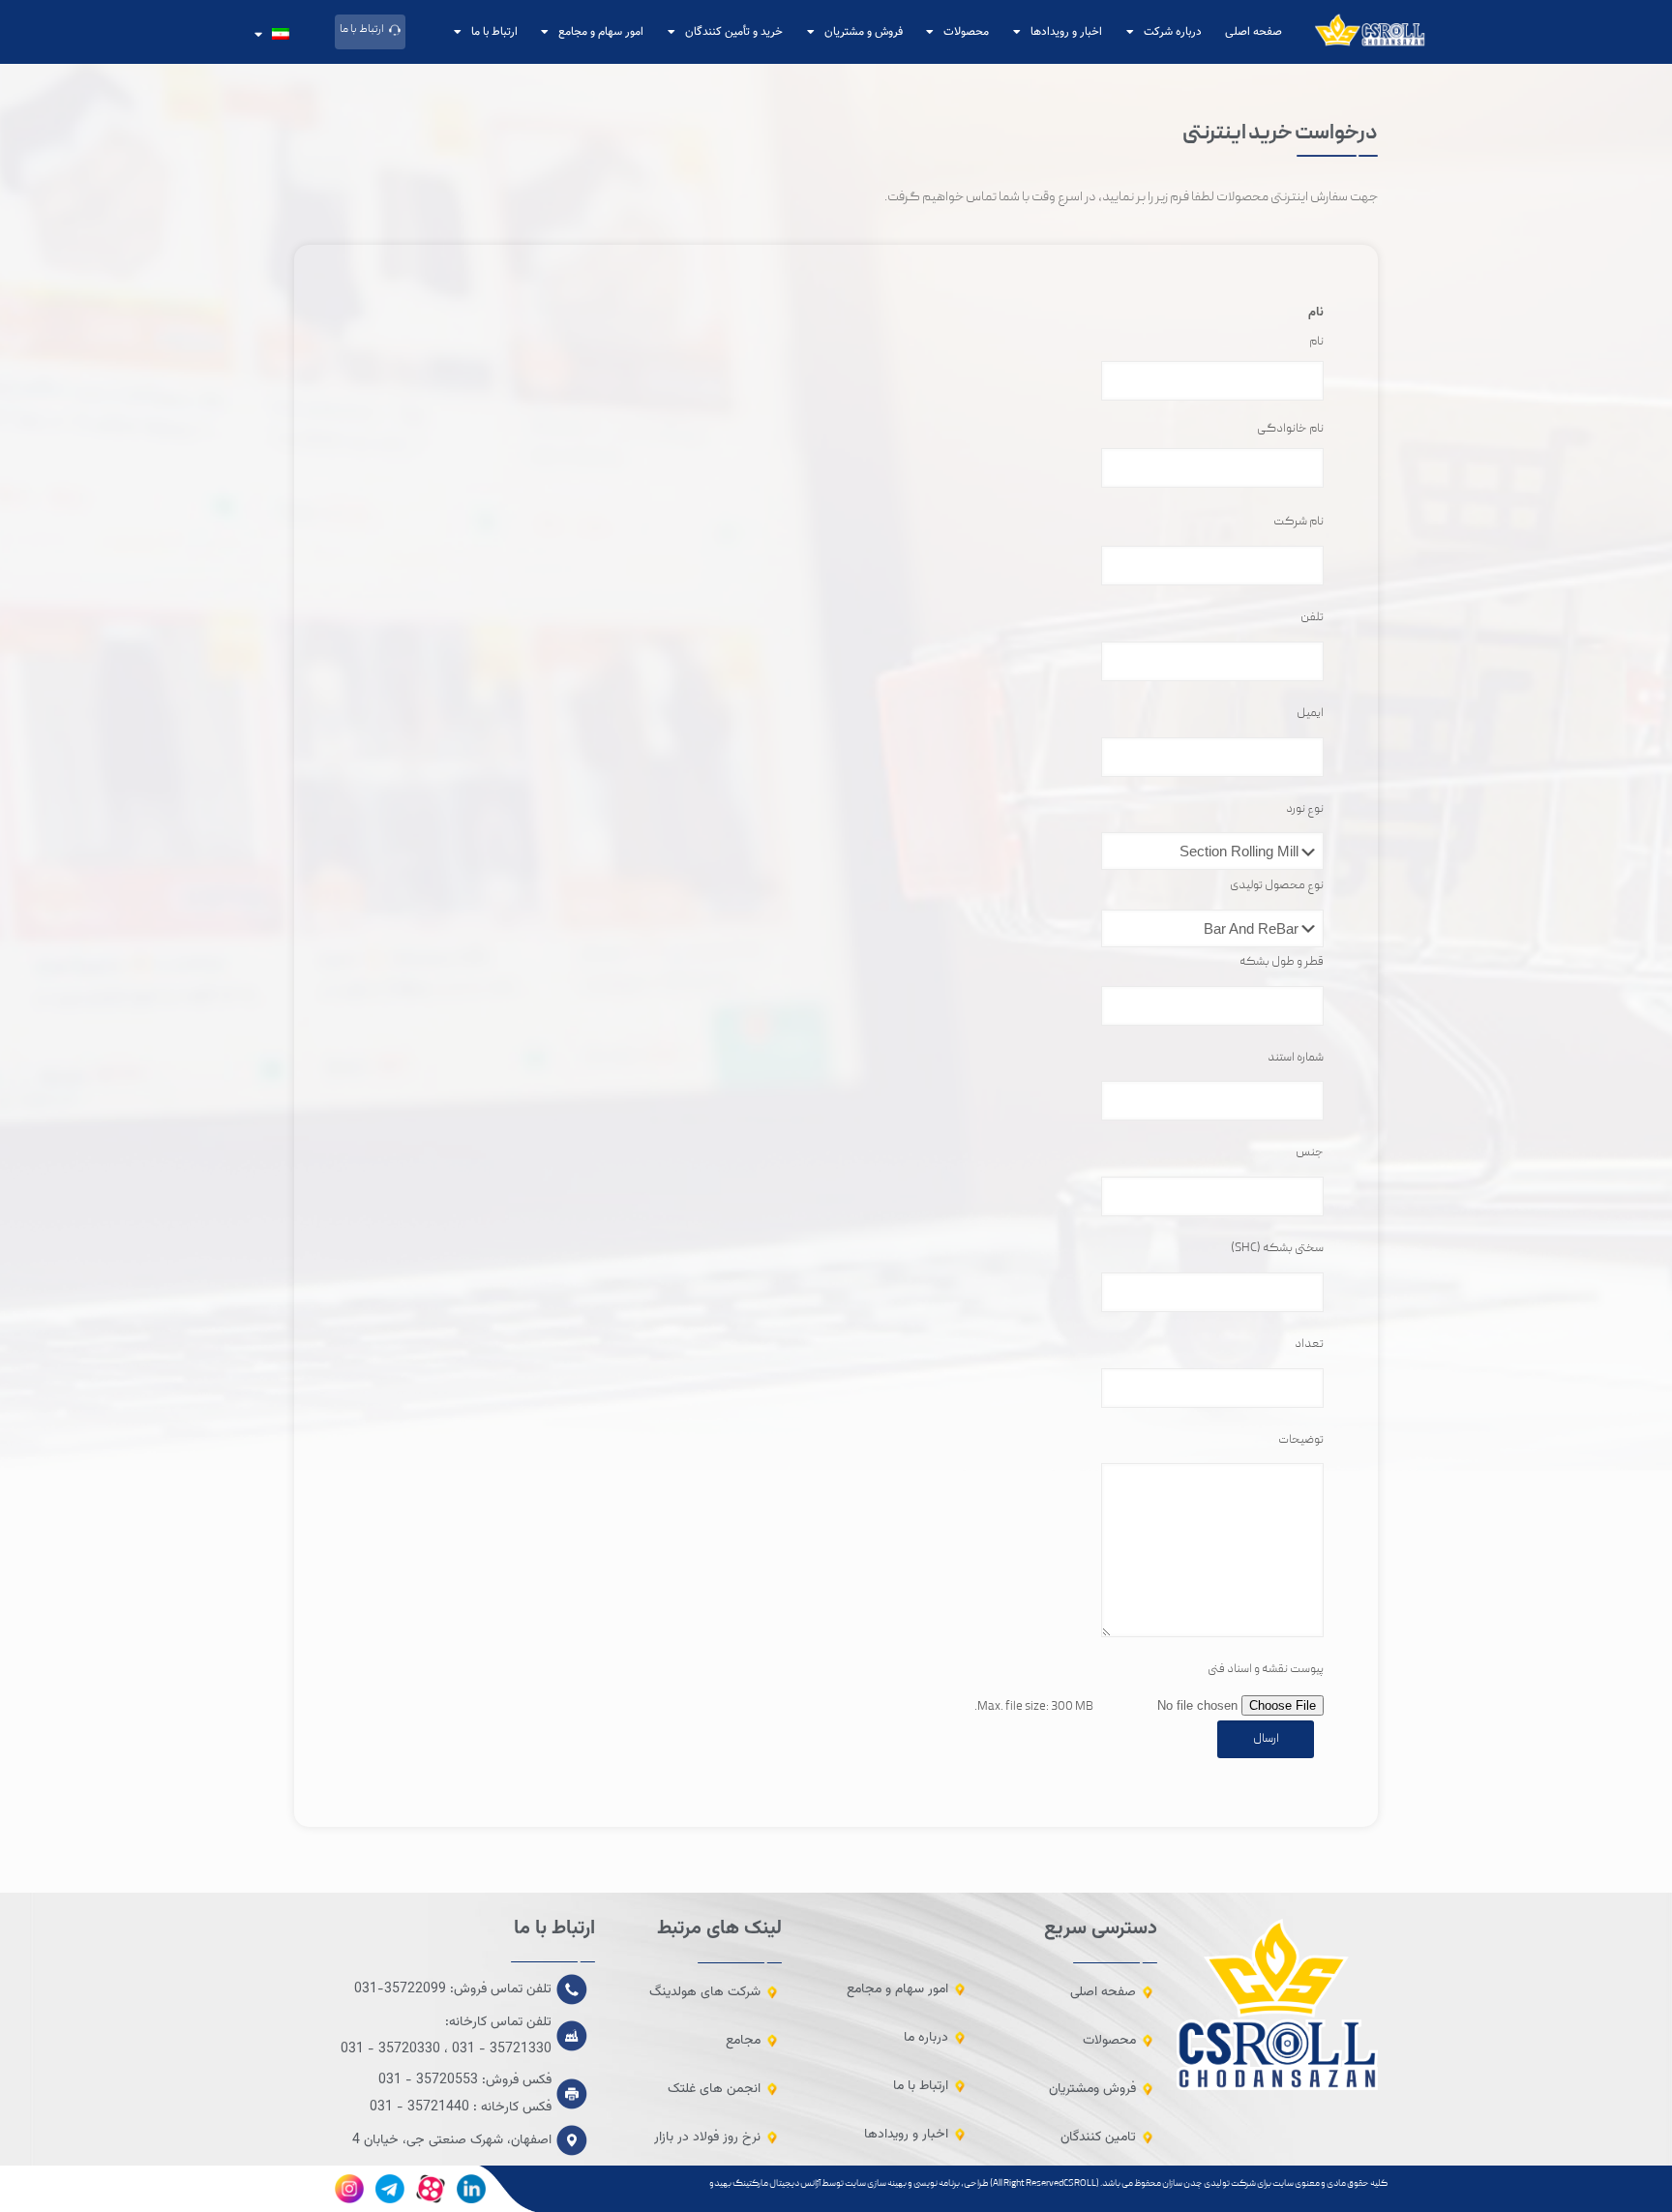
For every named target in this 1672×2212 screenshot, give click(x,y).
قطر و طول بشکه (1282, 962)
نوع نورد (1305, 809)
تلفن (1312, 618)
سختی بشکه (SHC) (1277, 1249)
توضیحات (1301, 1440)
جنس (1310, 1153)
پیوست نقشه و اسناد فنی (1266, 1670)
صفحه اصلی (1254, 32)
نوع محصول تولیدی (1277, 886)
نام (1316, 342)
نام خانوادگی (1290, 429)
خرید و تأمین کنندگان (734, 32)
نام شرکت (1299, 522)
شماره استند (1296, 1058)
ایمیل (1310, 714)
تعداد (1309, 1345)
